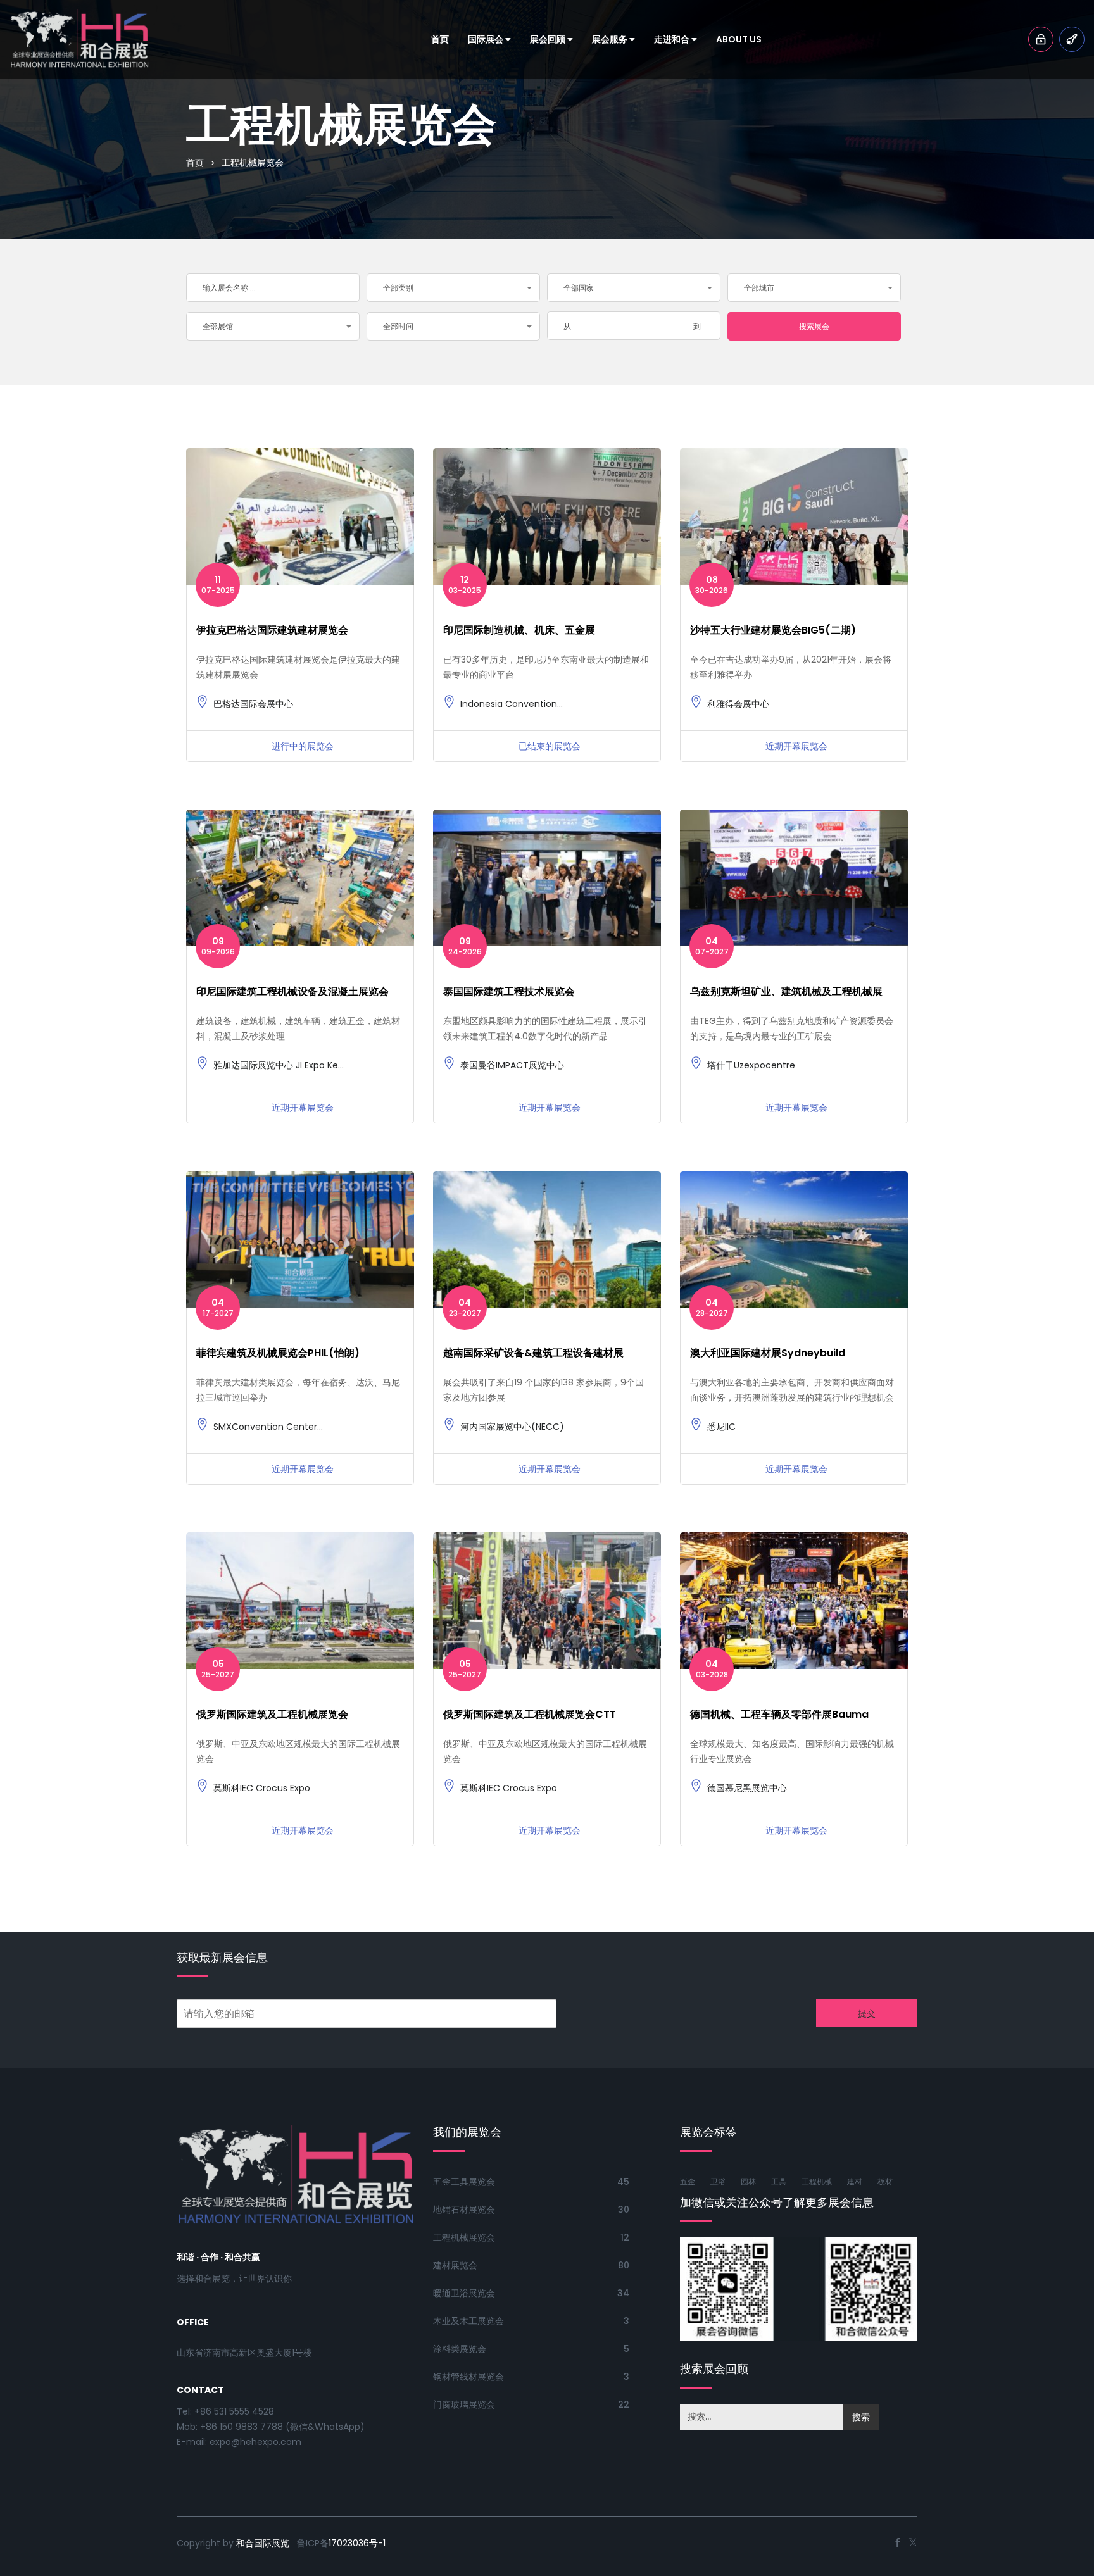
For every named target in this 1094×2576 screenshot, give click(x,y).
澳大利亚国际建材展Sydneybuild (768, 1353)
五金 (688, 2181)
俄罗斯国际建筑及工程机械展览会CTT (530, 1714)
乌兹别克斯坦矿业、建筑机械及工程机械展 (786, 991)
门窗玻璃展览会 (464, 2404)
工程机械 (817, 2181)
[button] (453, 288)
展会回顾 (549, 39)
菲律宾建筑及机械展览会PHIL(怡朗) (278, 1353)
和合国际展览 (263, 2543)
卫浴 (718, 2181)
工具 (779, 2181)
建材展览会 (455, 2265)
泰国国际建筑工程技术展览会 (509, 991)
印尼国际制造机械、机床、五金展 (519, 630)
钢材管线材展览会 (468, 2377)
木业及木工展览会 (468, 2321)
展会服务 (611, 39)
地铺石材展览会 (464, 2210)
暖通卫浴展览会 (464, 2293)
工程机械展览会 (464, 2237)
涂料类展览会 (460, 2349)
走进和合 (673, 39)
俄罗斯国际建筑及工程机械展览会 (272, 1714)
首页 (440, 39)
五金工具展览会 (464, 2182)
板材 (885, 2181)
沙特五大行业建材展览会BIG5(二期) (773, 630)
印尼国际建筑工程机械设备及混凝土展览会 (292, 991)
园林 (748, 2181)
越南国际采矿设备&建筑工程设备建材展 (533, 1353)
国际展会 (487, 39)
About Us (739, 39)
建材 (855, 2181)
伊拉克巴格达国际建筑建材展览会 (272, 630)
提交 (867, 2013)
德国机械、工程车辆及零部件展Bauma (779, 1714)
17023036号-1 (357, 2543)
